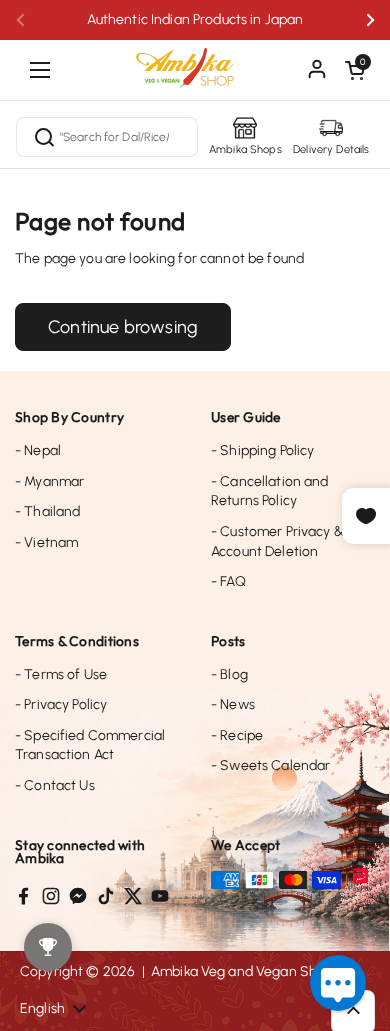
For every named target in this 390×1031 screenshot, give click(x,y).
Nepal (38, 450)
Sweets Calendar (270, 765)
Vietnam (46, 542)
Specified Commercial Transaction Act (90, 745)
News (233, 704)
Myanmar (49, 481)
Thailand (47, 511)
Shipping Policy (262, 450)
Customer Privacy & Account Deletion (277, 541)
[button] (355, 70)
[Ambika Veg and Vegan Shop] (195, 60)
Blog (229, 674)
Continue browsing (123, 327)
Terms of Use (61, 674)
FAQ (228, 581)
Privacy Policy (61, 704)
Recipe (237, 735)
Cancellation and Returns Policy (270, 491)
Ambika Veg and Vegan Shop (242, 971)
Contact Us (55, 785)
